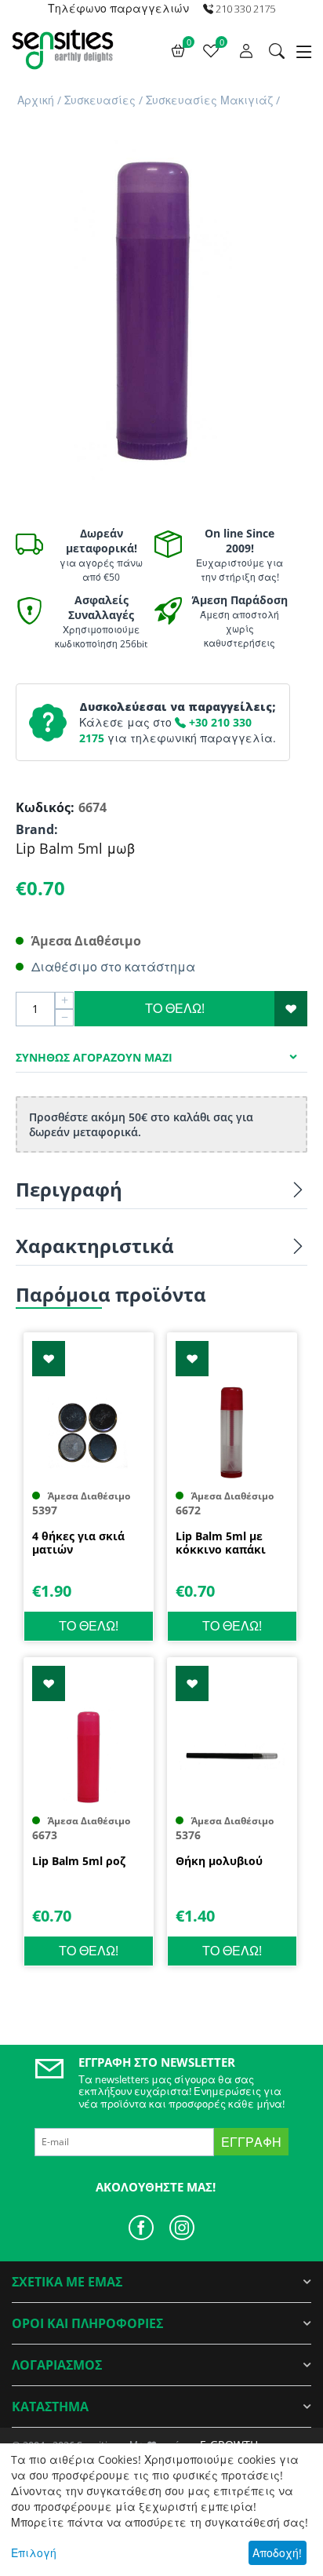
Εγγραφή (251, 2142)
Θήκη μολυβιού (219, 1862)
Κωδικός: (43, 807)
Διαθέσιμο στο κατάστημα (113, 967)
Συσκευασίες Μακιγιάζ (209, 100)
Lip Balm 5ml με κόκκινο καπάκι (221, 1543)
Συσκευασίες (100, 100)
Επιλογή (34, 2553)
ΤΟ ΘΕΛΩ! (175, 1008)
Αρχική (36, 100)
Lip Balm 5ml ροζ (79, 1862)
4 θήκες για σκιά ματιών (78, 1543)
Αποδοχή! (277, 2553)
